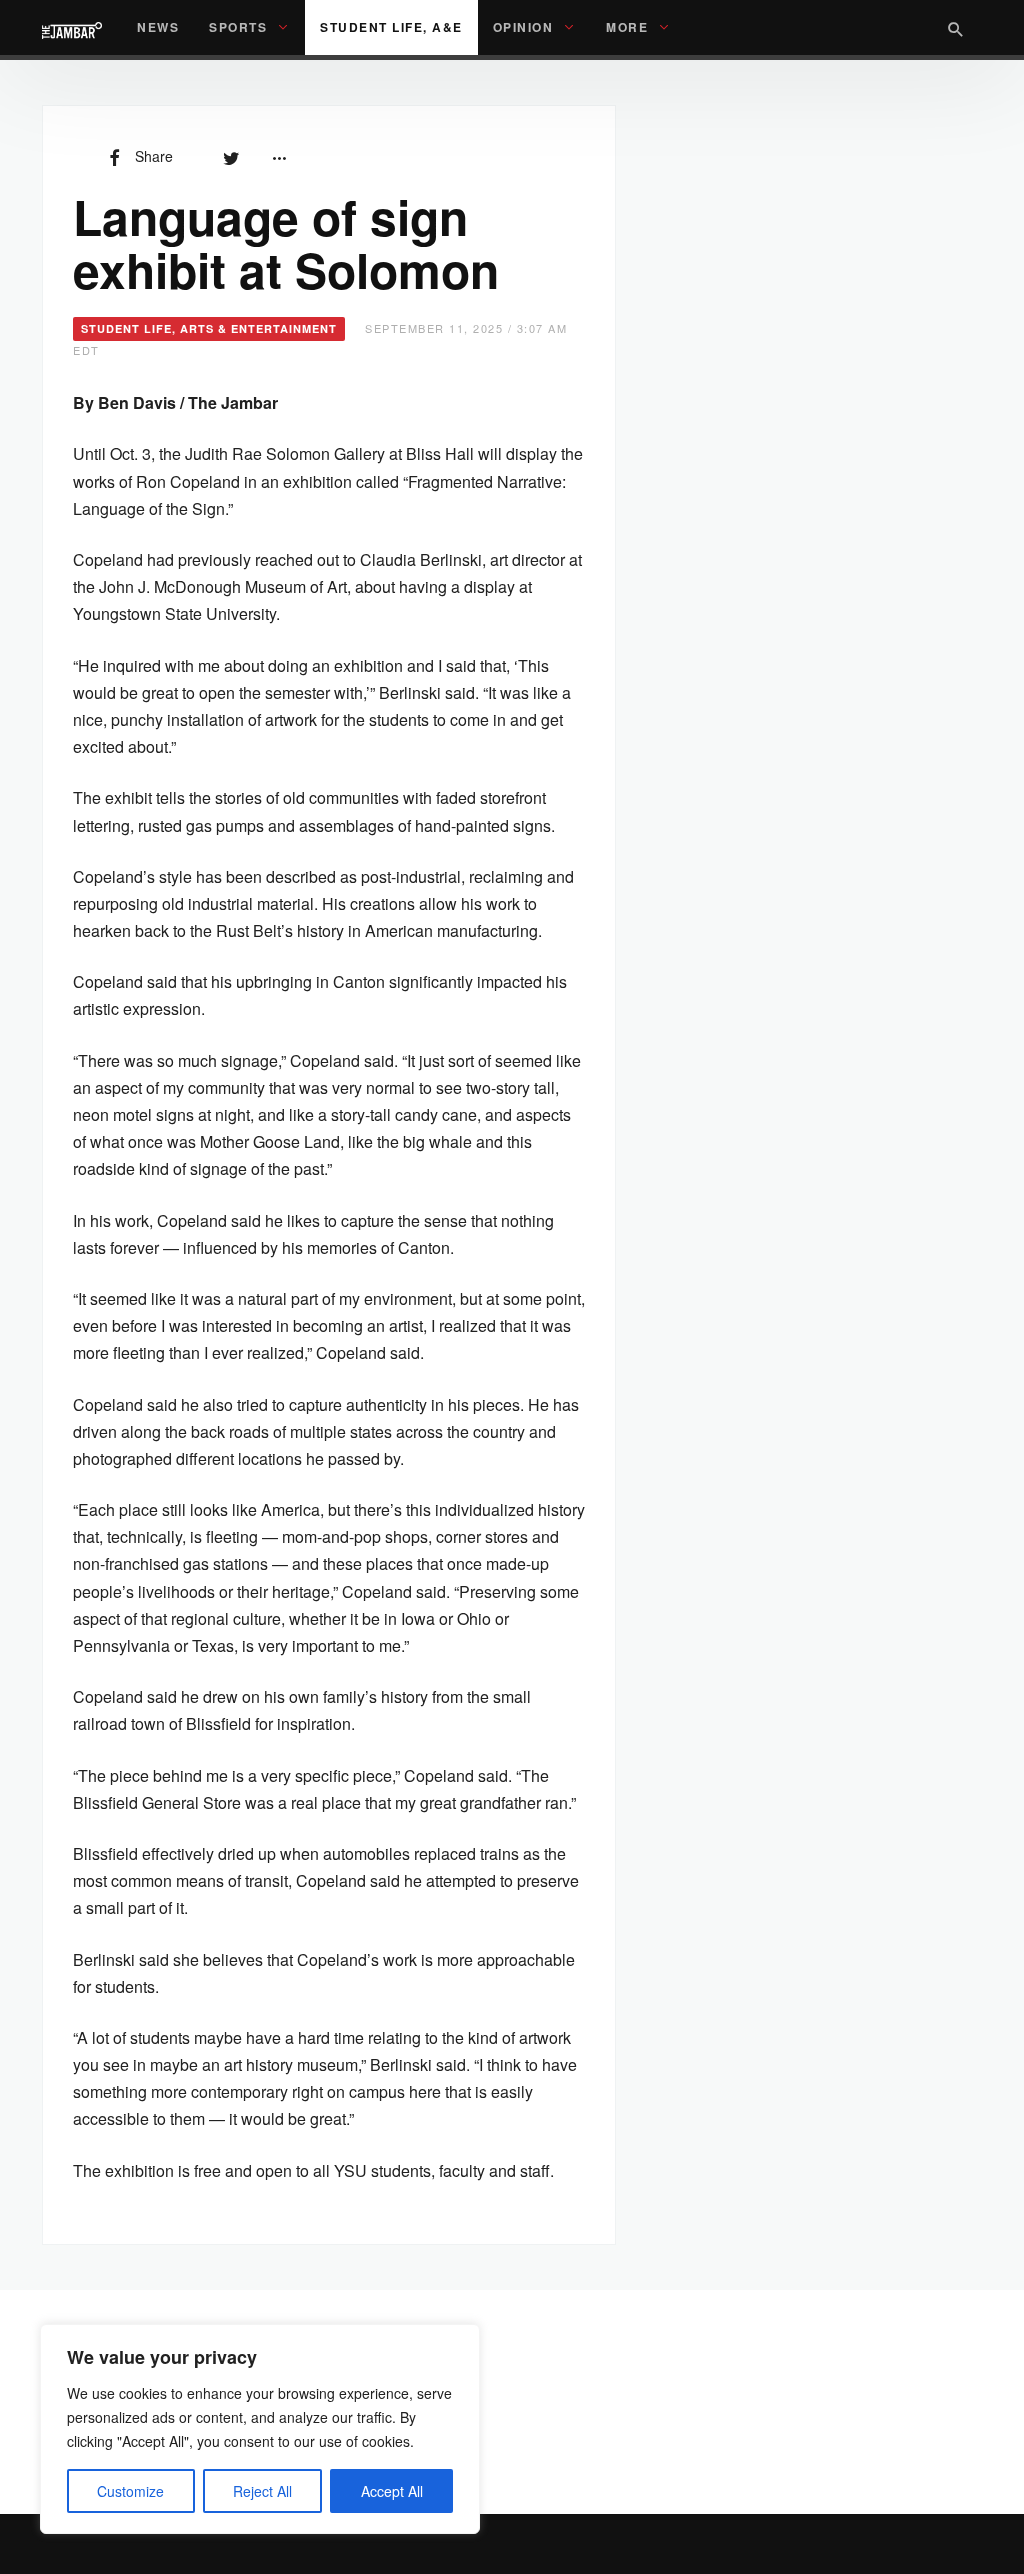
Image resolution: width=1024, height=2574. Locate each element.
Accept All (392, 2491)
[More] (279, 156)
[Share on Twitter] (231, 156)
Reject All (262, 2491)
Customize (130, 2491)
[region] (260, 2429)
